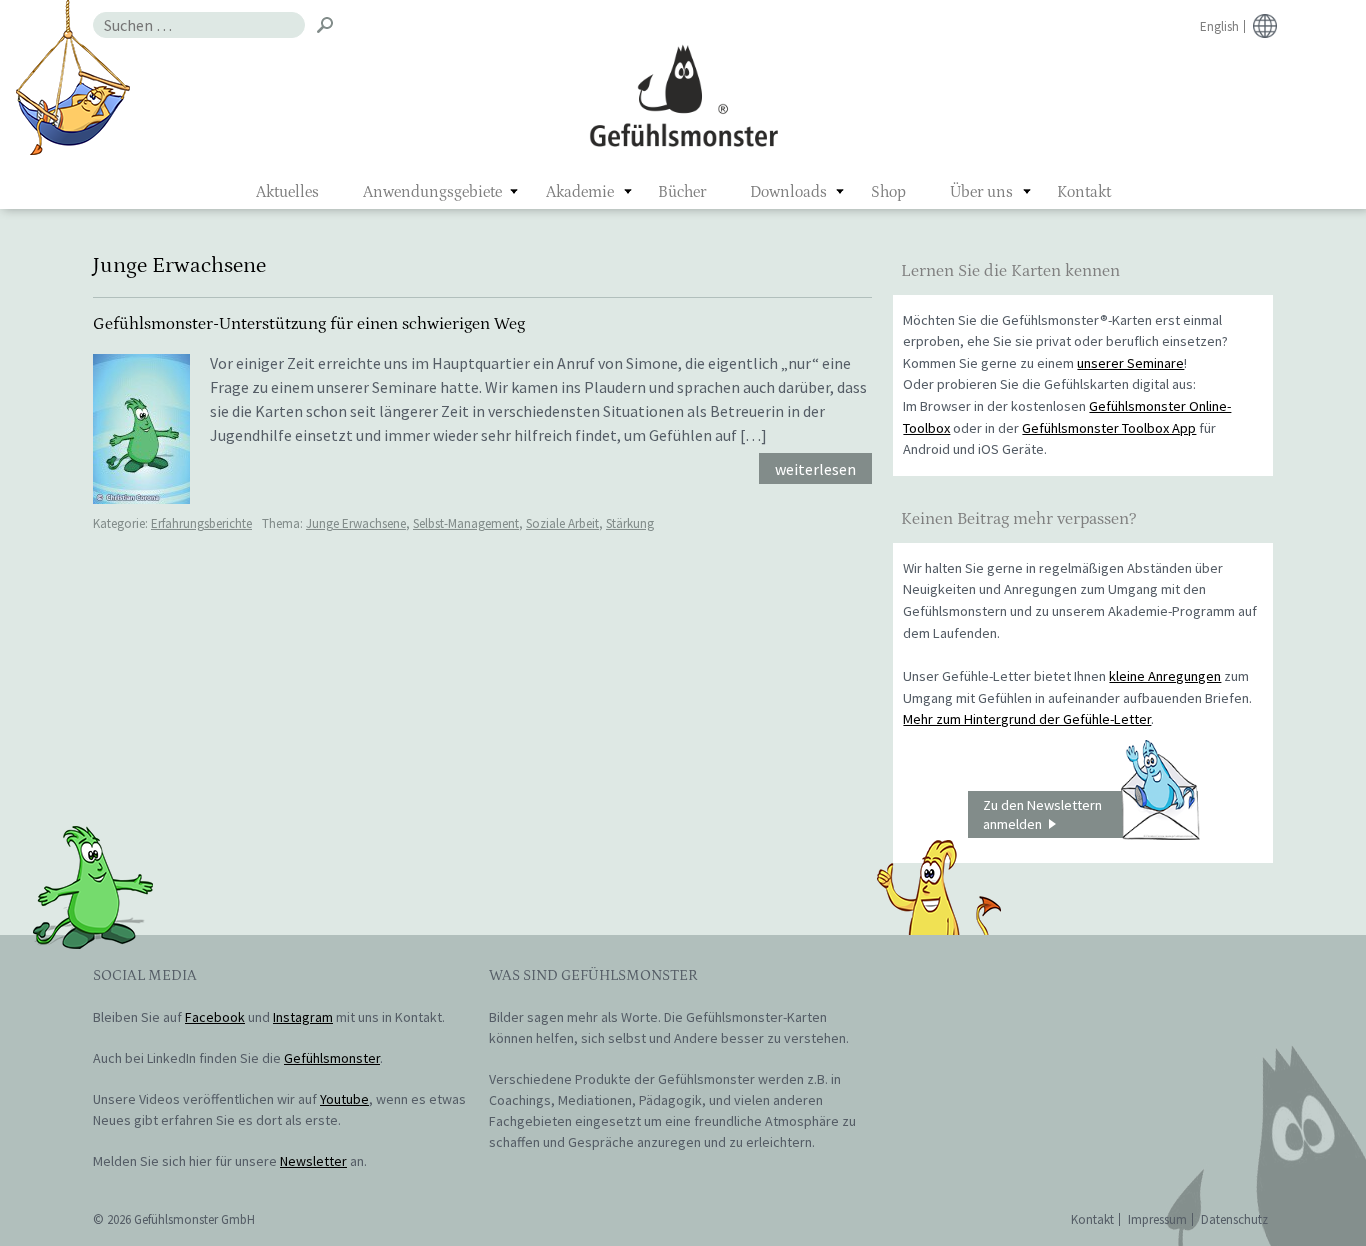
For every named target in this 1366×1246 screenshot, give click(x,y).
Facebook (215, 1017)
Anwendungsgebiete (432, 192)
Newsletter (313, 1161)
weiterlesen (815, 469)
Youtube (344, 1099)
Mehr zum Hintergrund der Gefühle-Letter (1027, 719)
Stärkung (630, 523)
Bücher (682, 192)
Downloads (788, 192)
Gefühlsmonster (683, 95)
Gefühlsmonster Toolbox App (1109, 428)
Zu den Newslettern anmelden (1042, 814)
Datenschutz (1234, 1219)
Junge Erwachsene (356, 523)
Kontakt (1084, 192)
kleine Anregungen (1165, 676)
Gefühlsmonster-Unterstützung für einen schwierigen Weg (309, 324)
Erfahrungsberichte (201, 523)
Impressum (1157, 1219)
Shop (888, 192)
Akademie (580, 192)
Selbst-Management (466, 523)
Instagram (303, 1017)
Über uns (981, 192)
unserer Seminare (1130, 363)
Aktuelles (287, 192)
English (1219, 26)
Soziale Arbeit (562, 523)
